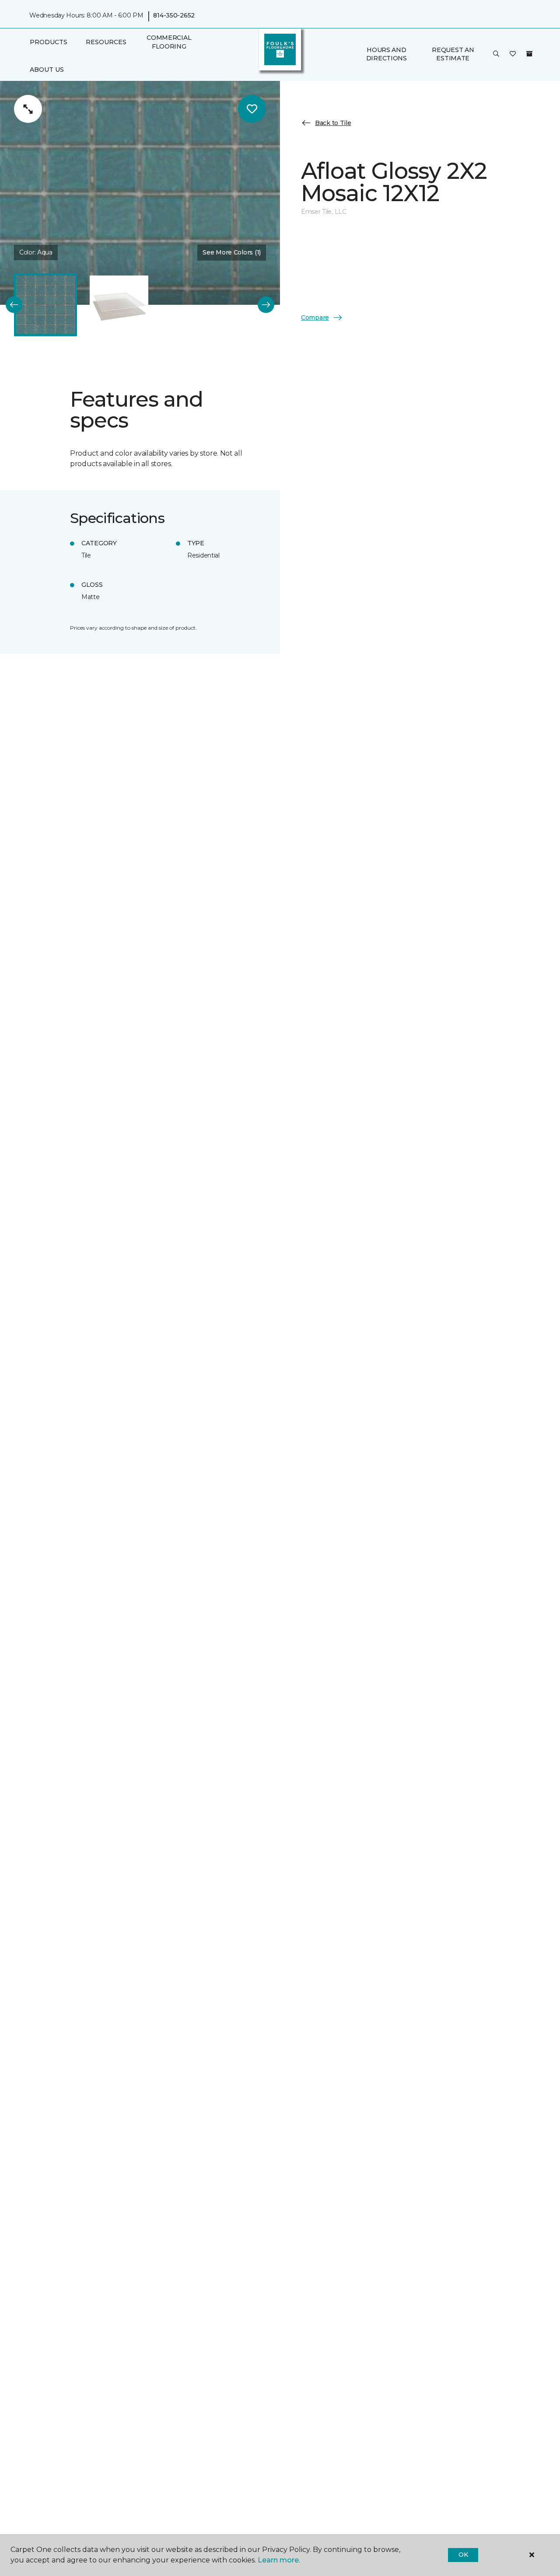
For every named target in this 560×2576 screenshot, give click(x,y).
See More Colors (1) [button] (232, 252)
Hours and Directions (387, 54)
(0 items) (529, 54)
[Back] (14, 305)
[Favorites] (513, 54)
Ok (463, 2555)
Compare (315, 317)
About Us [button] (47, 70)
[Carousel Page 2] (119, 305)
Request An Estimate (453, 54)
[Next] (266, 305)
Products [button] (49, 42)
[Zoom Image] (28, 109)
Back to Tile (333, 122)
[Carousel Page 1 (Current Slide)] (45, 305)
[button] (496, 54)
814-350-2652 (174, 16)
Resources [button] (106, 42)
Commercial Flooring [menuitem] (169, 42)
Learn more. (279, 2560)
